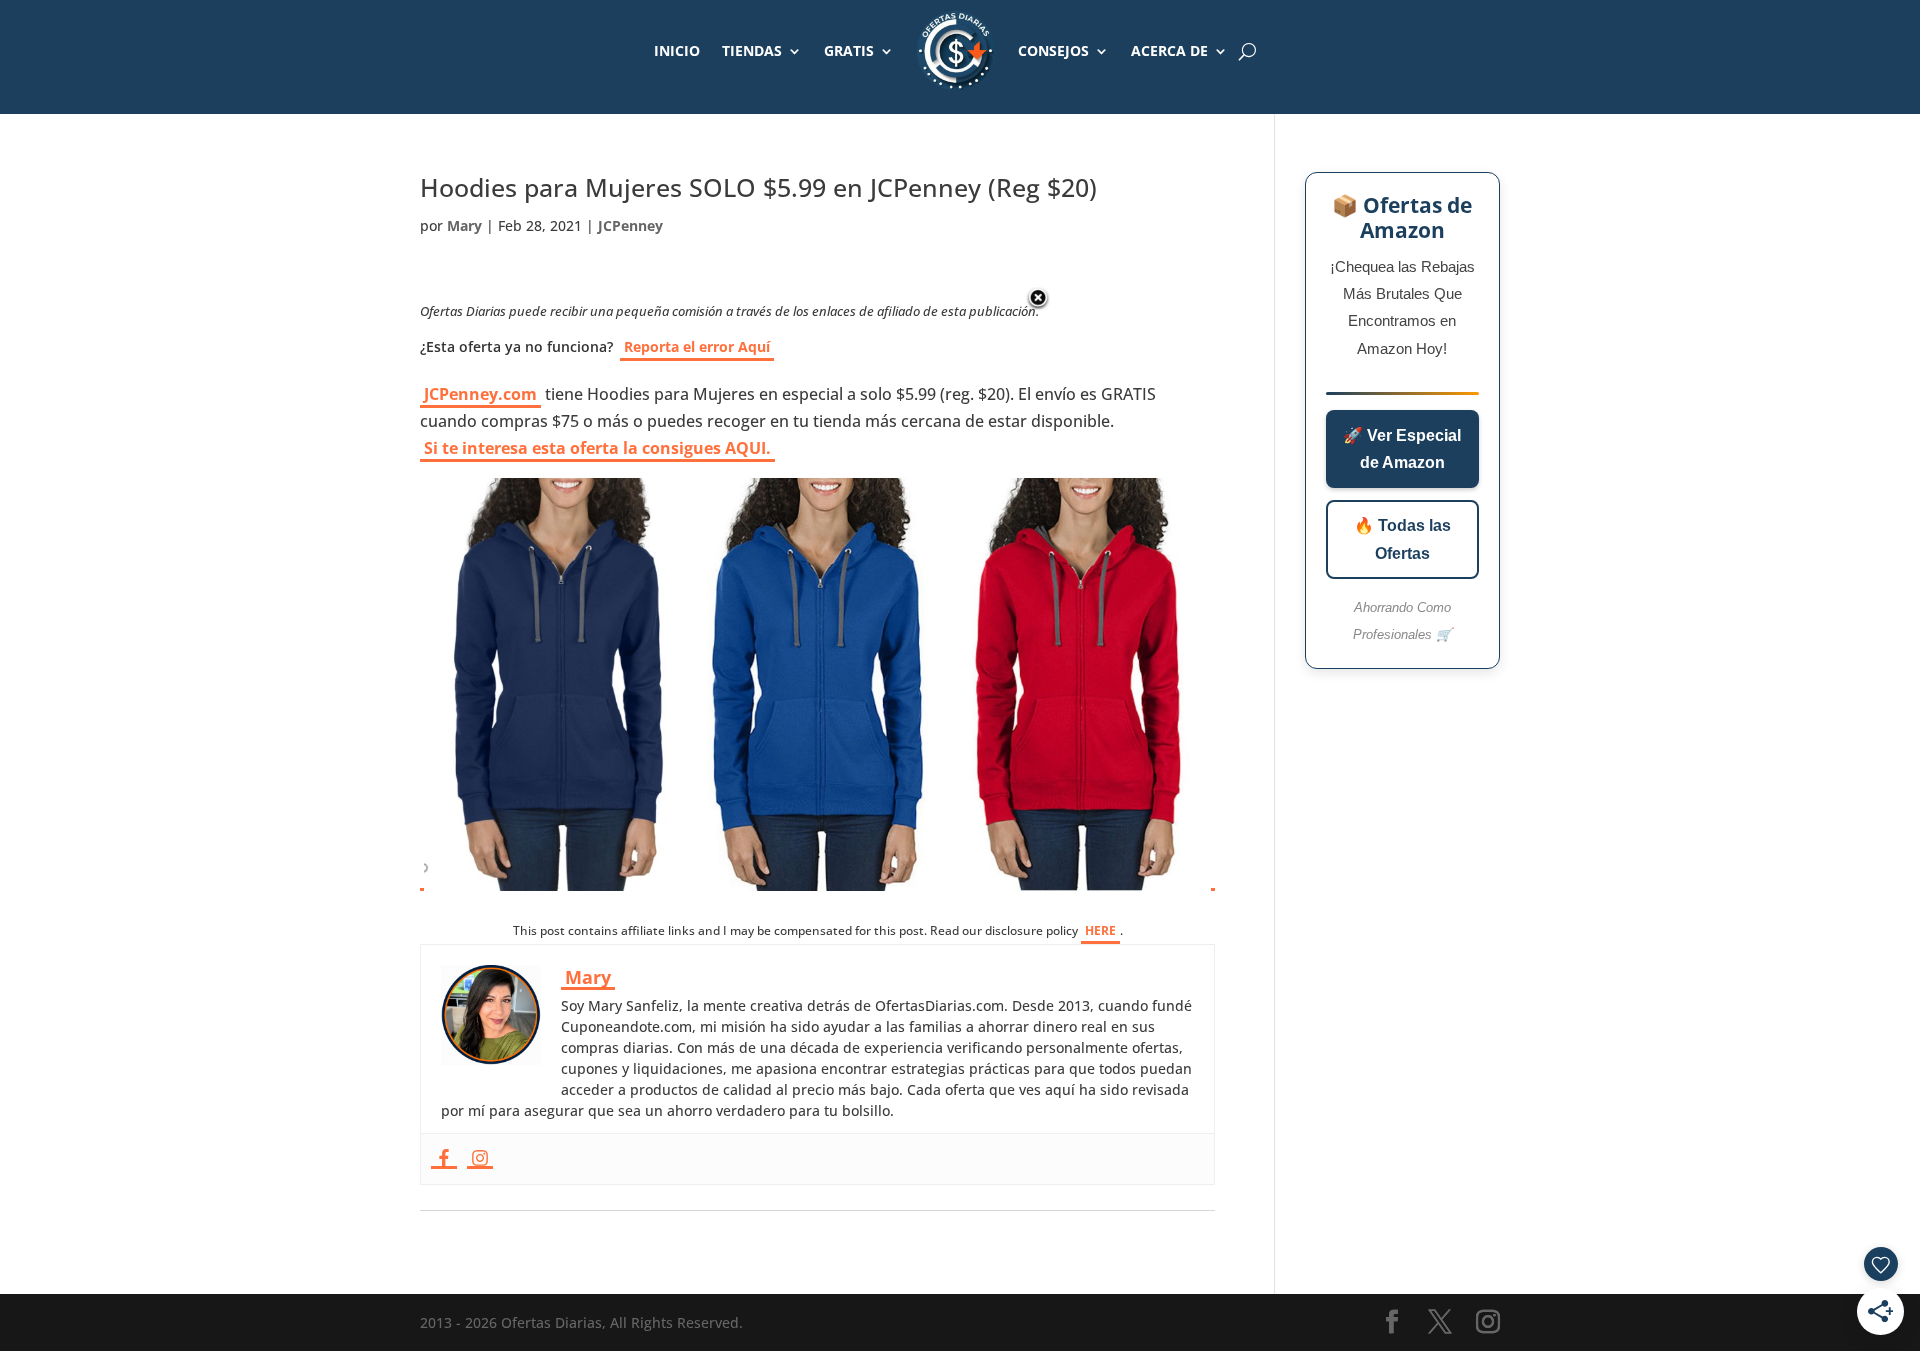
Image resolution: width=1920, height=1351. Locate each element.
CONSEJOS (1053, 50)
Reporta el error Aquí (697, 346)
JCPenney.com (480, 394)
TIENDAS (752, 50)
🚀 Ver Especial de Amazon (1402, 449)
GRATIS (849, 50)
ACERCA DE (1169, 50)
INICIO (677, 50)
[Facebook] (444, 1159)
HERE (1100, 930)
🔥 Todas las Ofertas (1402, 539)
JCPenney (630, 225)
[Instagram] (480, 1159)
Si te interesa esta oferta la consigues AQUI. (597, 448)
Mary (464, 225)
